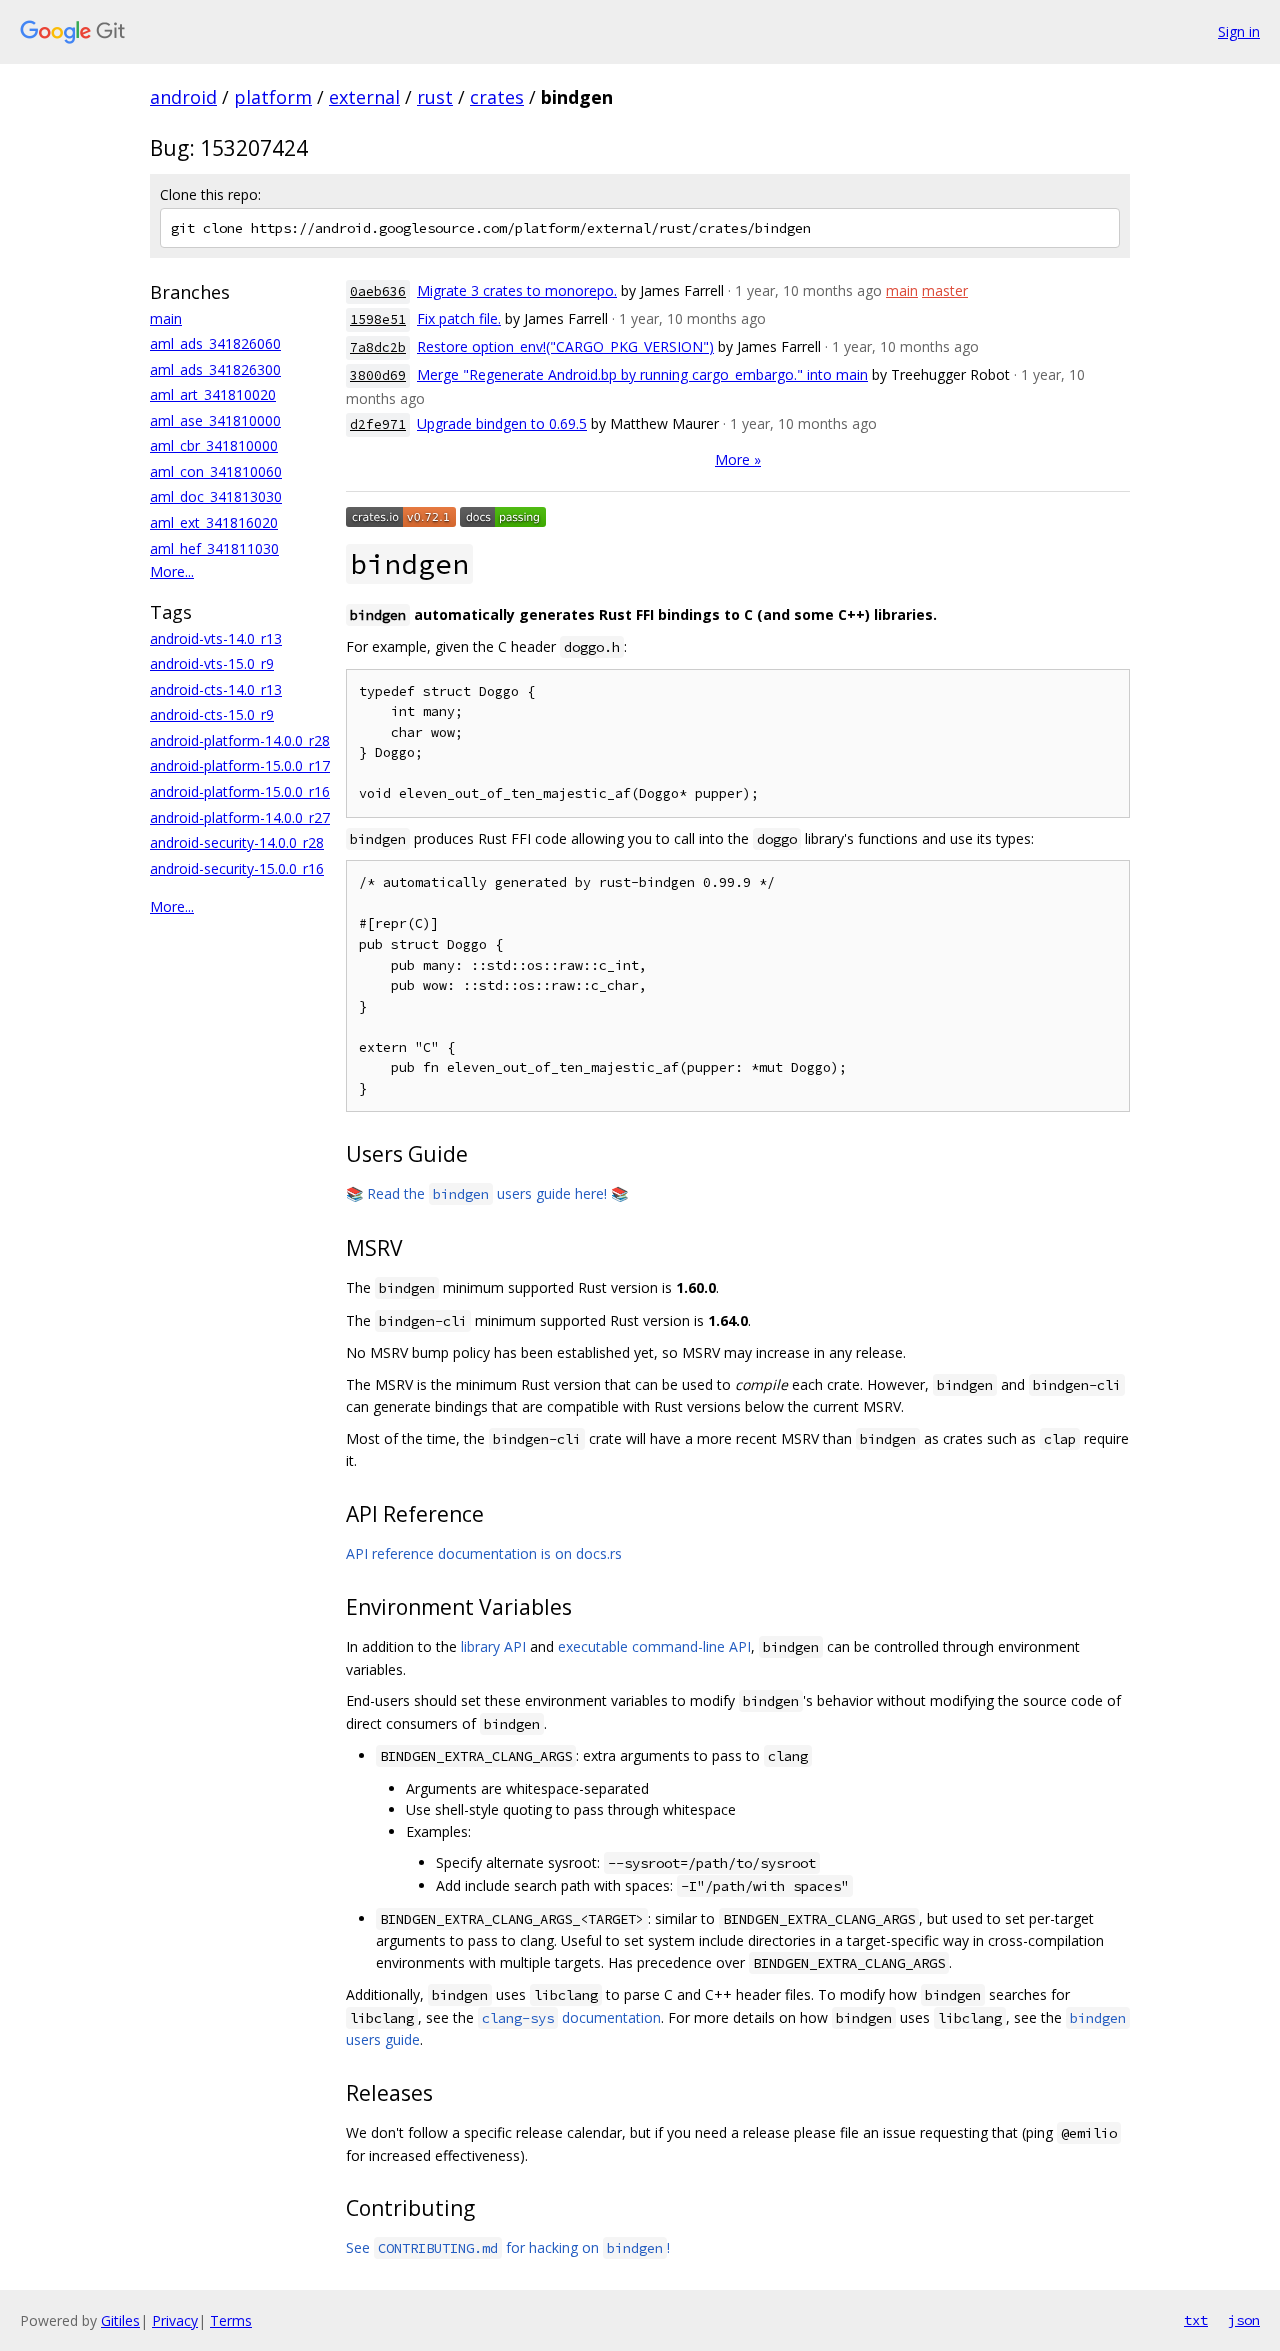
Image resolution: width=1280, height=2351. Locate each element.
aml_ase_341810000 (215, 420)
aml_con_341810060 (216, 471)
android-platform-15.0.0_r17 (240, 765)
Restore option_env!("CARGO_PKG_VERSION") (565, 346)
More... (172, 571)
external (364, 97)
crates (497, 97)
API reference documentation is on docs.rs (484, 1553)
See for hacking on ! (508, 2247)
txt (1196, 2320)
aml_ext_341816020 (214, 522)
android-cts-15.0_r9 (212, 714)
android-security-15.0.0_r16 (237, 868)
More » (738, 459)
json (1244, 2320)
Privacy (175, 2320)
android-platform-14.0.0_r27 (240, 817)
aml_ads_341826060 (215, 343)
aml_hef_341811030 (214, 548)
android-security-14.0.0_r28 (237, 842)
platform (273, 97)
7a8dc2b (378, 347)
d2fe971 (378, 424)
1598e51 (378, 319)
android (183, 97)
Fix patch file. (459, 318)
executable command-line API (654, 1646)
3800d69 (378, 375)
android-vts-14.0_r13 (216, 638)
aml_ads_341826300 (215, 369)
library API (493, 1646)
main (166, 318)
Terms (231, 2320)
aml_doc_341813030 (216, 496)
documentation (571, 2017)
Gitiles (120, 2320)
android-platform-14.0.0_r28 (240, 740)
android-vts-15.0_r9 (212, 663)
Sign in (1239, 31)
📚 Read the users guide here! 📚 (487, 1193)
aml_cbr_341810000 (214, 445)
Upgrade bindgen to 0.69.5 (502, 423)
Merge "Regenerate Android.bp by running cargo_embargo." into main (642, 374)
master (945, 290)
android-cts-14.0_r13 (216, 689)
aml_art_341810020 (213, 394)
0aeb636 (378, 291)
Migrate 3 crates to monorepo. (517, 290)
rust (435, 97)
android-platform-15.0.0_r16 (240, 791)
